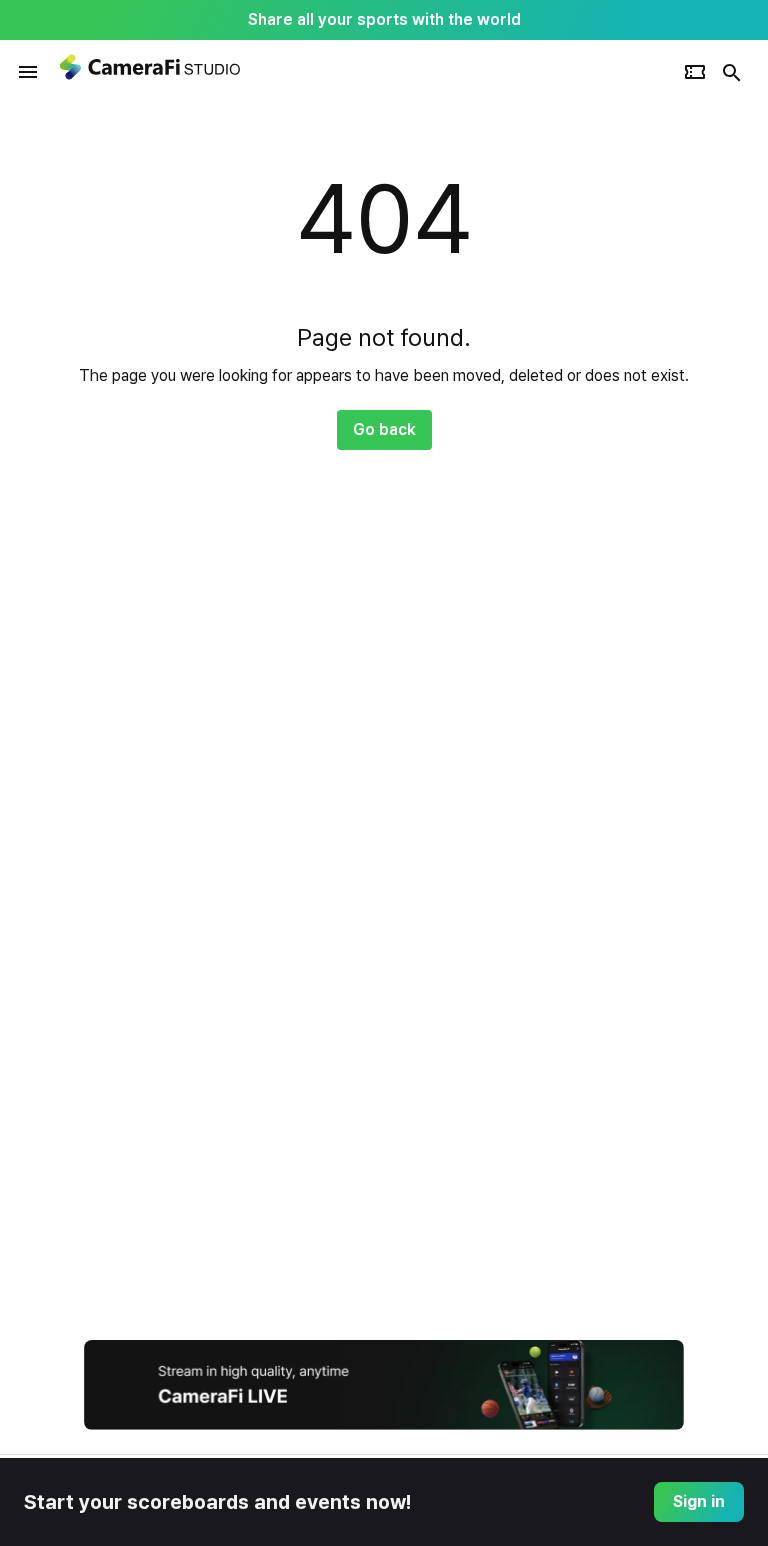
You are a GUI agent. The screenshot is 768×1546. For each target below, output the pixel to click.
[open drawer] (28, 72)
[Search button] (732, 72)
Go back (384, 429)
